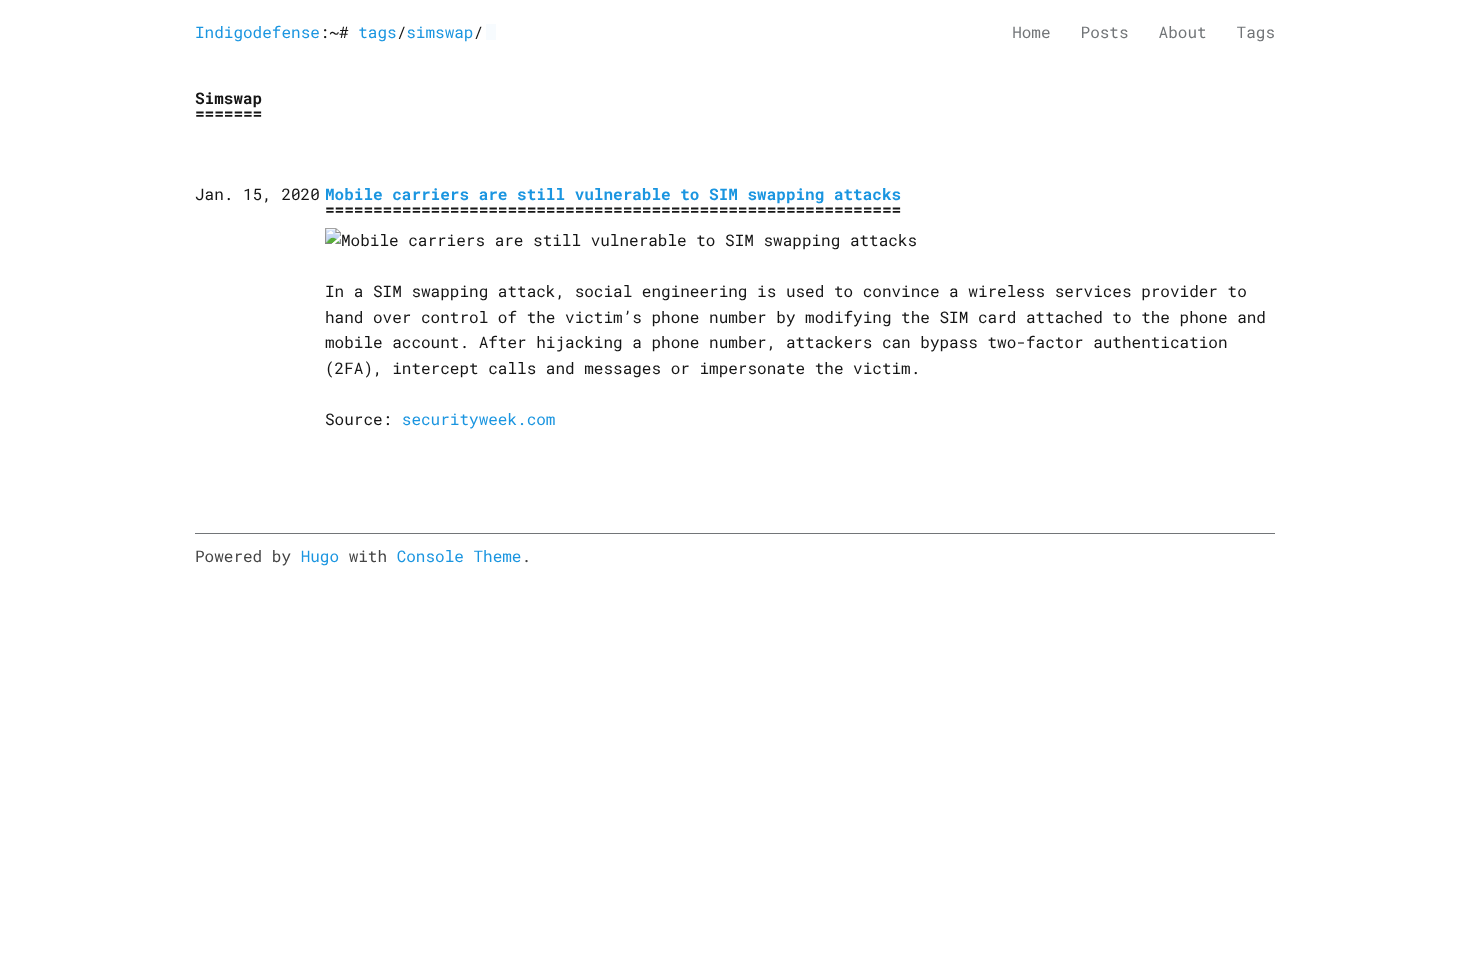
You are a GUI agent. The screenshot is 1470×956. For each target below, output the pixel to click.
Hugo (320, 556)
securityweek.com (479, 419)
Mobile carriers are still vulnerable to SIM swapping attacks (613, 194)
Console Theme (459, 556)
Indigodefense (257, 32)
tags (377, 32)
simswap (439, 32)
